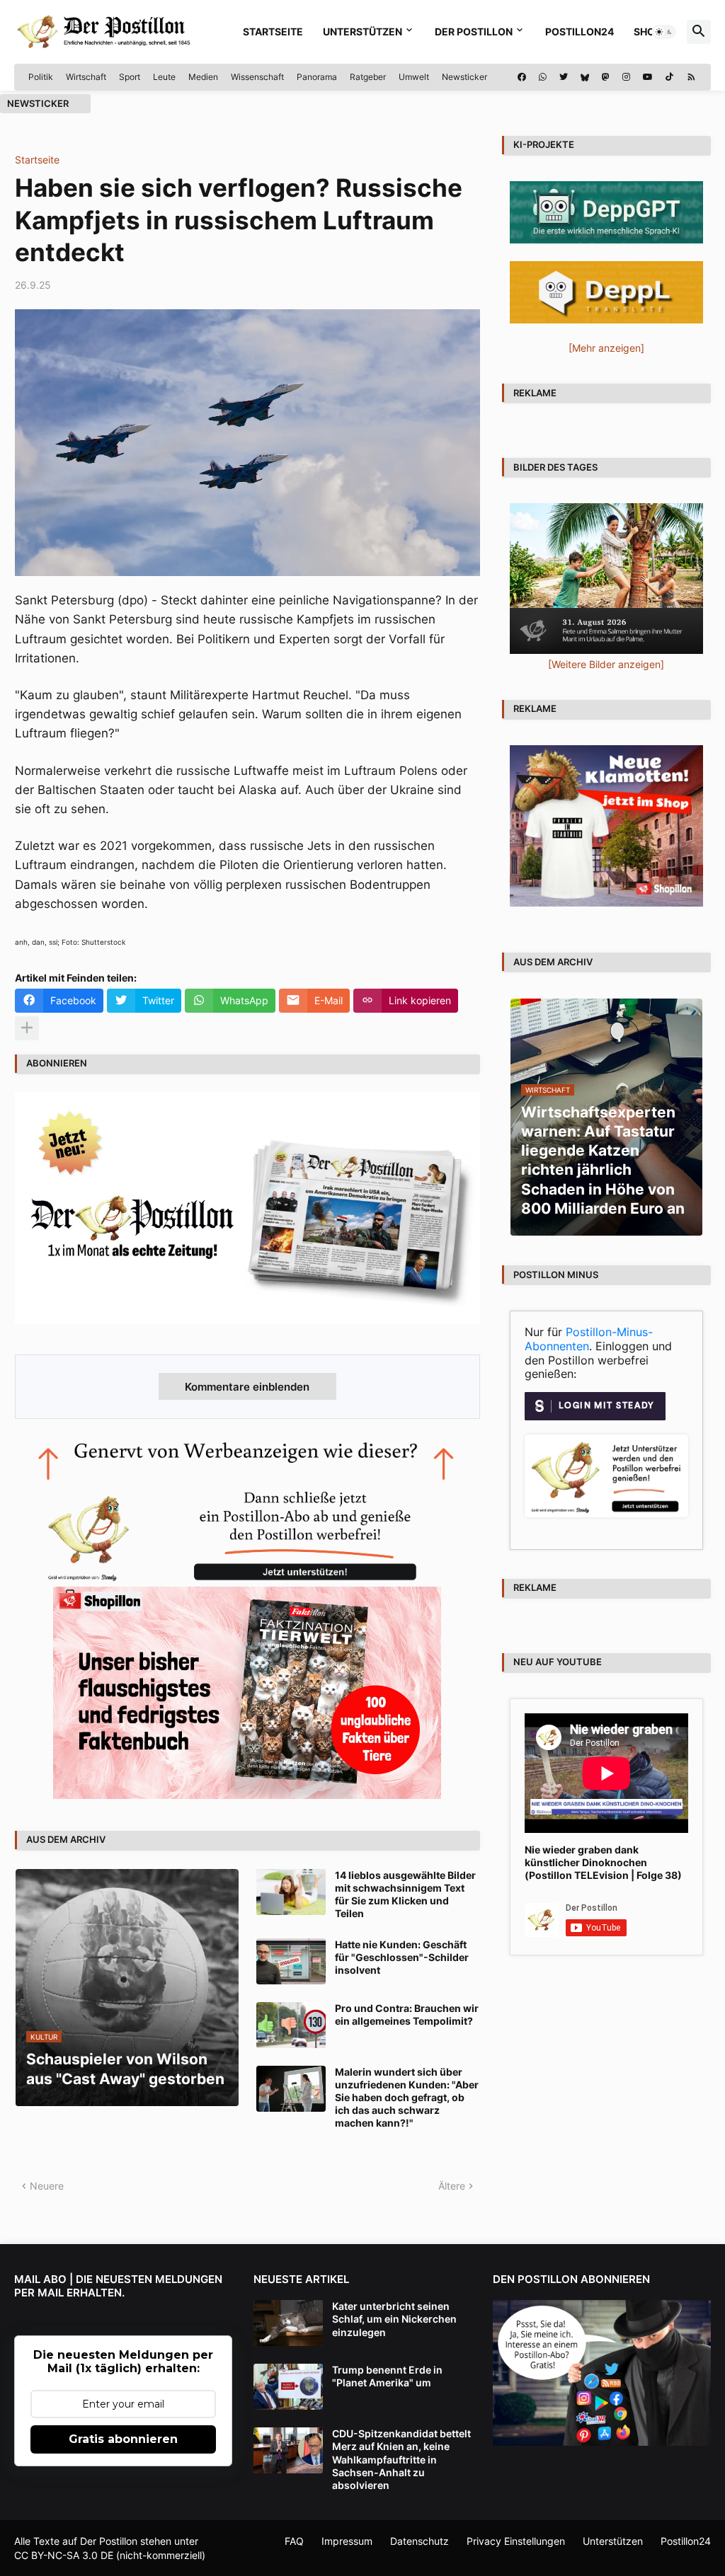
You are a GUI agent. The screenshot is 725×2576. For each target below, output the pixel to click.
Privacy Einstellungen (516, 2541)
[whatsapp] (543, 77)
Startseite (273, 31)
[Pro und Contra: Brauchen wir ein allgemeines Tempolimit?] (291, 2025)
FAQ (294, 2541)
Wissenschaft (257, 77)
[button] (664, 32)
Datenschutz (419, 2541)
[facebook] (522, 77)
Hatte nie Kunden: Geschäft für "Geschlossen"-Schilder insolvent (402, 1957)
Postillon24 (580, 31)
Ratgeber (368, 77)
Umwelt (414, 77)
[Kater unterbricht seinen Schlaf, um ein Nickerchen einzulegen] (288, 2323)
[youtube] (648, 77)
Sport (130, 77)
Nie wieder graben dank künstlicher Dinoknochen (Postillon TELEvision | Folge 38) (603, 1862)
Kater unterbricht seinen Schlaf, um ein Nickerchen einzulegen (394, 2319)
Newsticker (464, 77)
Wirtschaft (86, 77)
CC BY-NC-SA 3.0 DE (64, 2555)
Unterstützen (362, 31)
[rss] (691, 77)
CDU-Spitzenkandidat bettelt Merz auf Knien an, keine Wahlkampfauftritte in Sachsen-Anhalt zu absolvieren (401, 2459)
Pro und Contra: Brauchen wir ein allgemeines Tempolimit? (407, 2014)
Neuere (47, 2186)
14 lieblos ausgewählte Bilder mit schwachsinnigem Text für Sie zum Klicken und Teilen (405, 1894)
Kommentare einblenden (247, 1387)
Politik (41, 77)
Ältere (452, 2186)
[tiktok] (669, 77)
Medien (203, 77)
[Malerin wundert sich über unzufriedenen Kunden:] (291, 2089)
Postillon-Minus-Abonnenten (589, 1339)
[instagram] (626, 77)
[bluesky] (585, 77)
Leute (164, 77)
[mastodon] (606, 77)
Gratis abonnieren (123, 2439)
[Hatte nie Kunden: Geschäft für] (291, 1961)
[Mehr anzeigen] (27, 1028)
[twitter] (564, 77)
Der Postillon (474, 31)
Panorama (317, 77)
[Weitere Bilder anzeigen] (606, 664)
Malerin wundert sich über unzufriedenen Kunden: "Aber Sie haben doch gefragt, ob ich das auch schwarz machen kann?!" (407, 2098)
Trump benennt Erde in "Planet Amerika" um (387, 2376)
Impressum (347, 2541)
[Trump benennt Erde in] (288, 2387)
